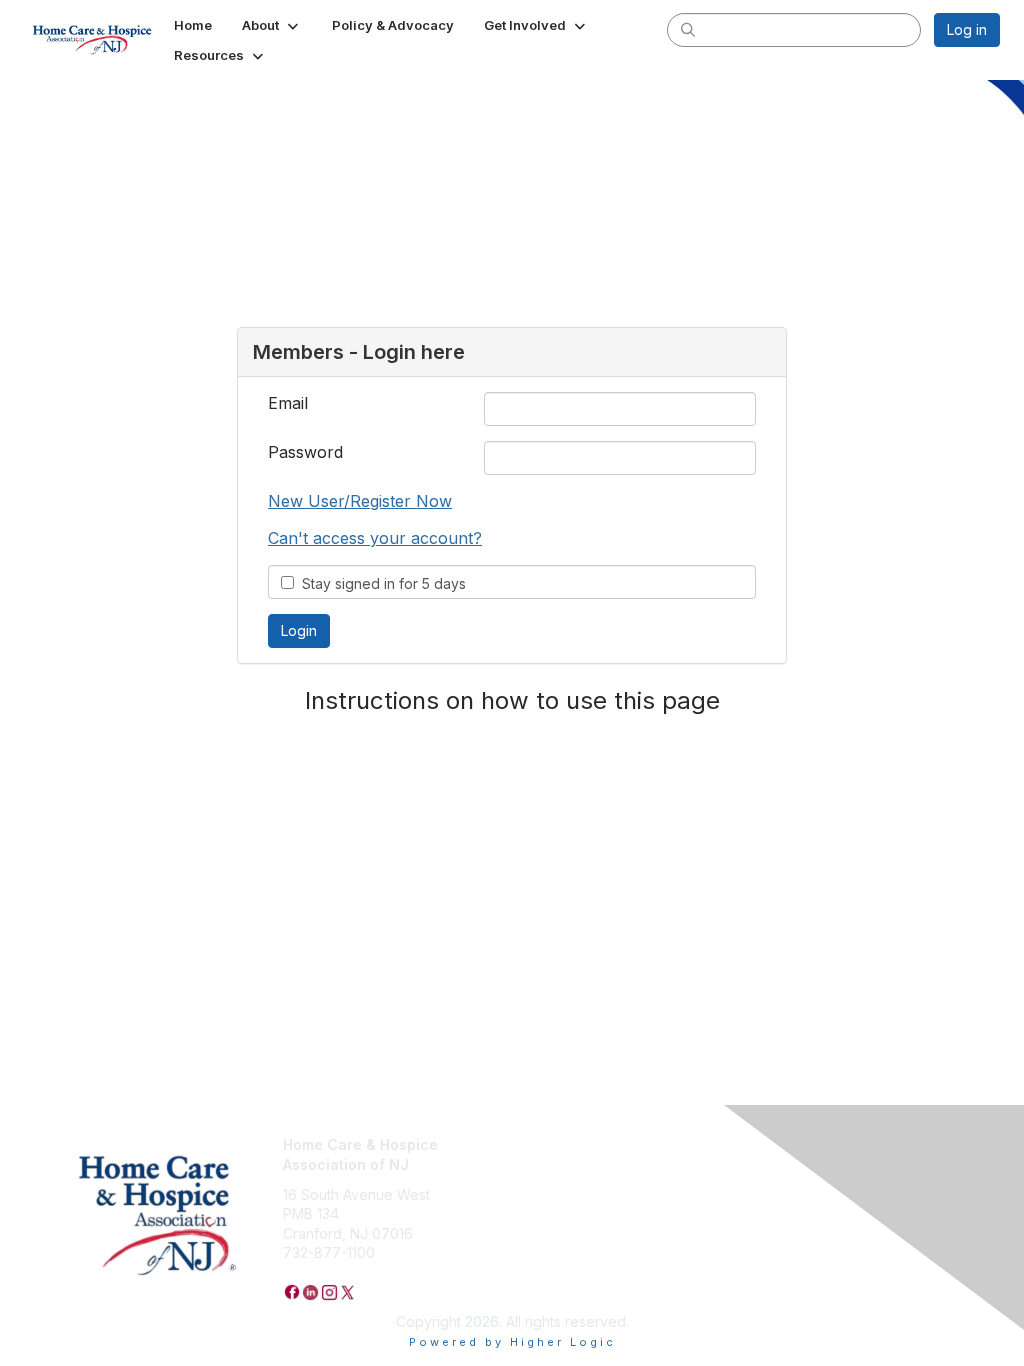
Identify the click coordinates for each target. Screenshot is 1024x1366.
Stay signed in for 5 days (380, 583)
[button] (272, 25)
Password (305, 452)
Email (288, 403)
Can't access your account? (375, 538)
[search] (688, 29)
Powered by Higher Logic (512, 1342)
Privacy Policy (566, 1144)
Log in (967, 29)
